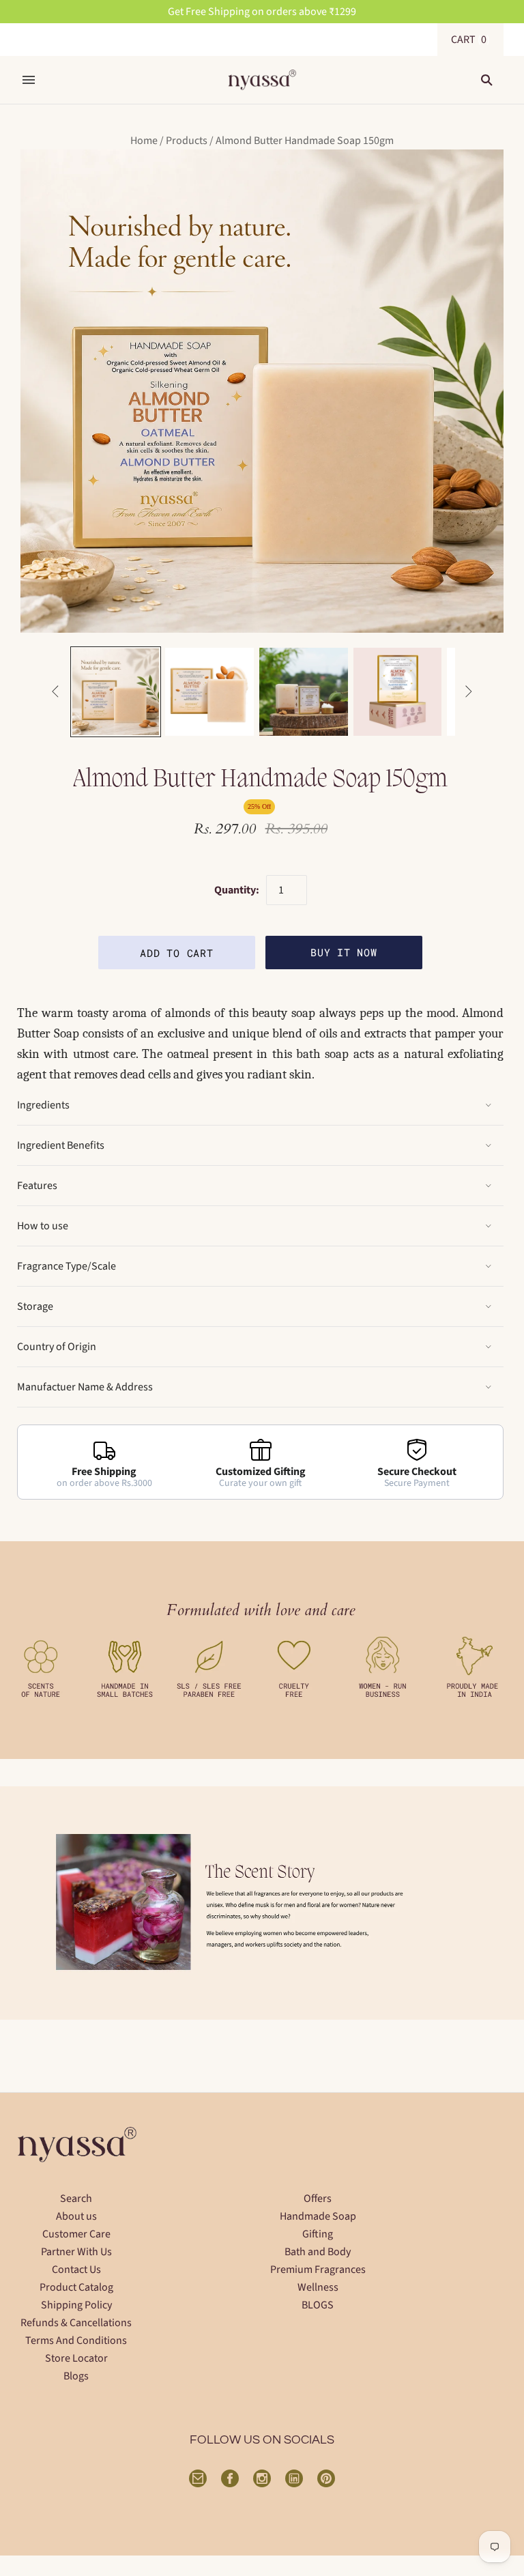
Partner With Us (76, 2252)
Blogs (76, 2376)
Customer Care (76, 2234)
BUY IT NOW (344, 952)
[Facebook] (230, 2478)
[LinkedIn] (294, 2478)
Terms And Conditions (76, 2341)
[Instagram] (262, 2478)
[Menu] (29, 80)
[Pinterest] (326, 2478)
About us (76, 2216)
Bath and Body (318, 2252)
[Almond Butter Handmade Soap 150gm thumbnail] (116, 692)
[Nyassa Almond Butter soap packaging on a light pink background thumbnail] (398, 692)
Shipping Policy (76, 2305)
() (470, 40)
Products (187, 141)
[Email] (198, 2478)
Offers (318, 2199)
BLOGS (318, 2305)
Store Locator (76, 2358)
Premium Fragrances (318, 2270)
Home (144, 141)
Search (76, 2199)
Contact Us (76, 2270)
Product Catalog (76, 2287)
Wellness (318, 2287)
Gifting (318, 2234)
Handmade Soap (318, 2216)
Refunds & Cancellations (76, 2323)
